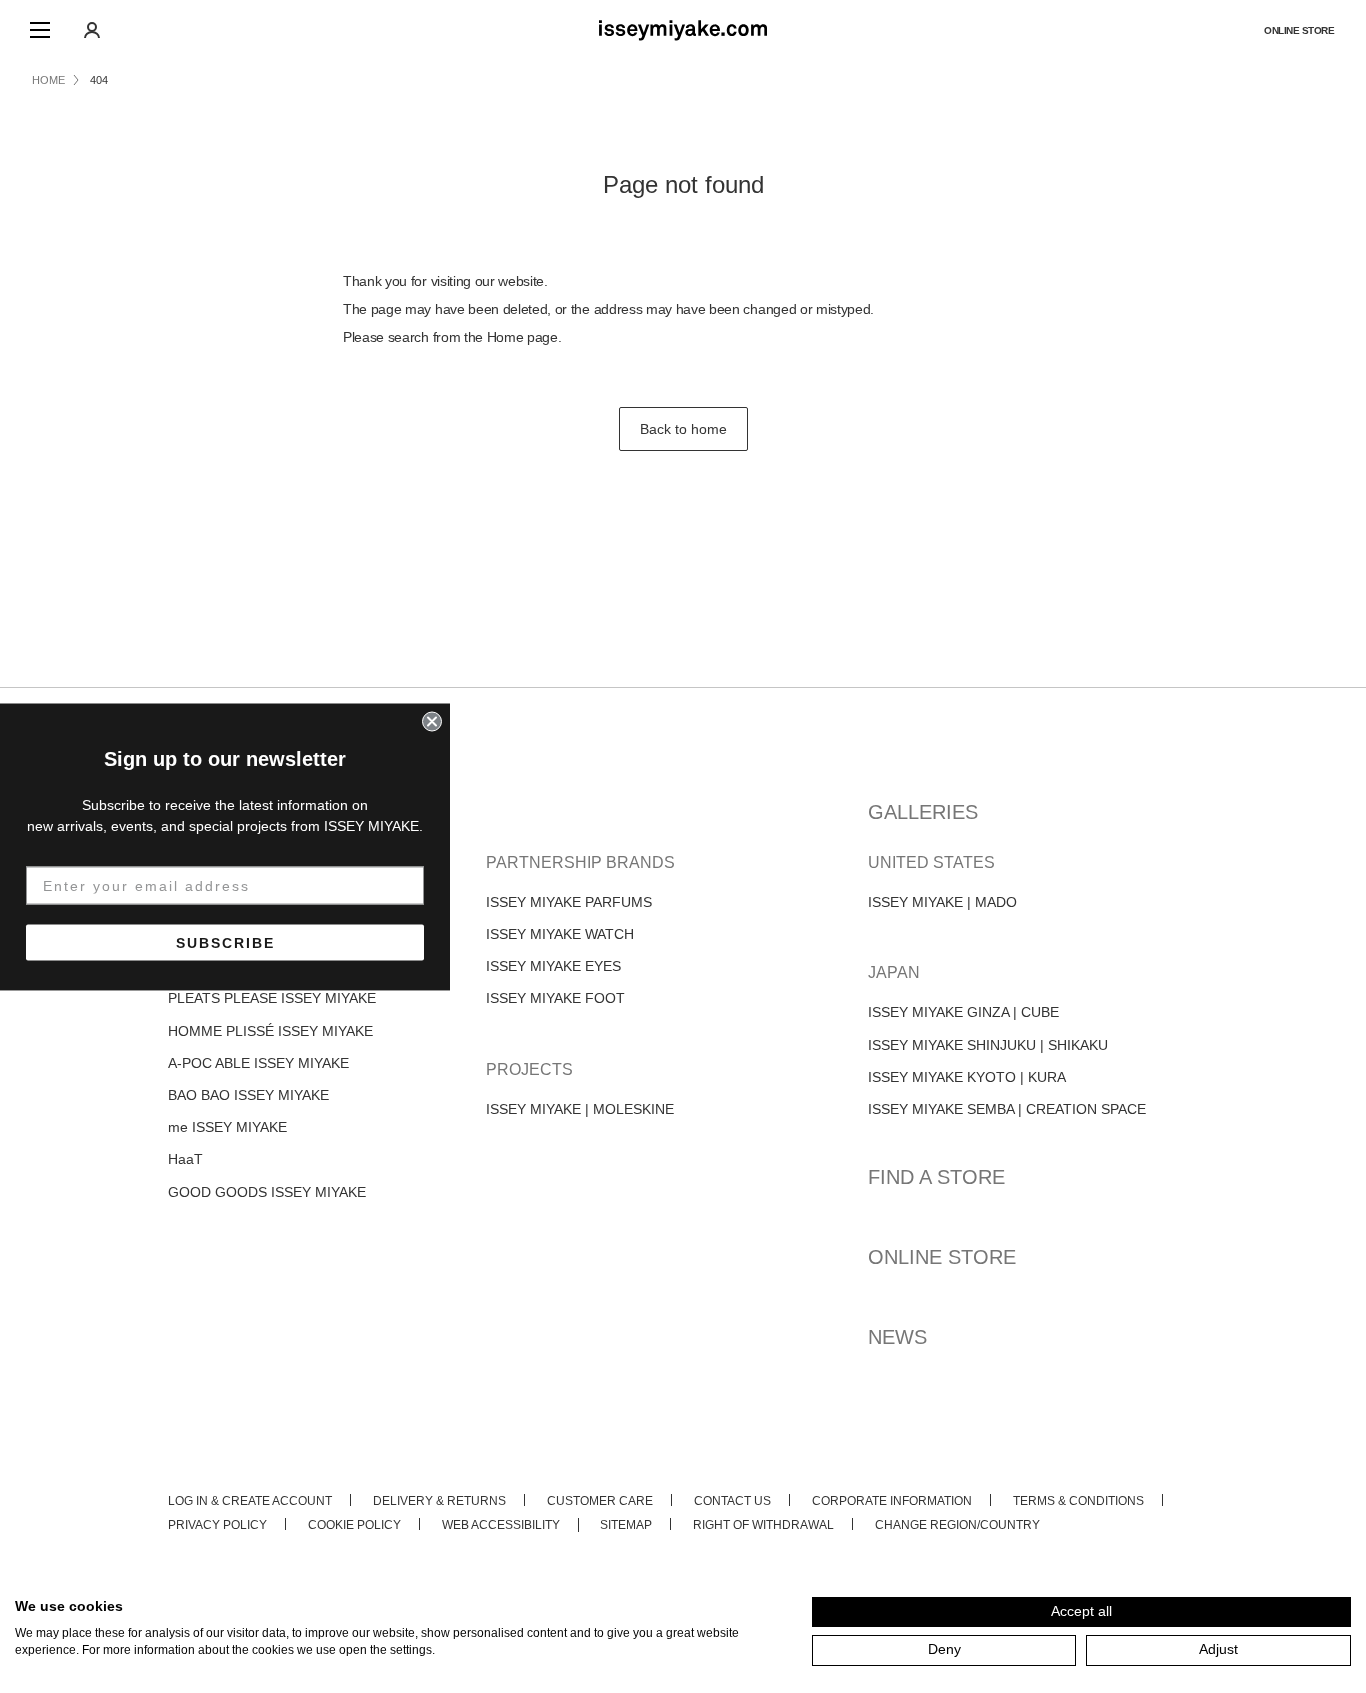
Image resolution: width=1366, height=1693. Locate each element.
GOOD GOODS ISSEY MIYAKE (267, 1192)
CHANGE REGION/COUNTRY (957, 1525)
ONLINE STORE (1299, 30)
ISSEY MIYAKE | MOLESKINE (580, 1109)
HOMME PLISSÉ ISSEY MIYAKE (270, 1031)
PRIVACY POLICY (217, 1525)
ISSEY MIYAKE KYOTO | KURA (967, 1077)
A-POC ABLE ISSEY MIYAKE (258, 1063)
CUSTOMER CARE (600, 1501)
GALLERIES (923, 812)
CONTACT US (732, 1501)
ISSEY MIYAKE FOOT (555, 998)
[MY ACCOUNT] (92, 30)
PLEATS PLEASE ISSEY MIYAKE (272, 998)
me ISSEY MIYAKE (227, 1127)
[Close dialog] (432, 721)
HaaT (185, 1159)
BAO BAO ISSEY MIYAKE (248, 1095)
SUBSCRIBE (225, 942)
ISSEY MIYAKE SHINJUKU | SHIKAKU (988, 1045)
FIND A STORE (936, 1177)
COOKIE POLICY (354, 1525)
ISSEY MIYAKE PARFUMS (569, 902)
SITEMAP (626, 1525)
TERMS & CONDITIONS (1078, 1501)
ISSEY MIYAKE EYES (553, 966)
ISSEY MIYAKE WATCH (560, 934)
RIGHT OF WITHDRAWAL (763, 1525)
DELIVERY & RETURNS (439, 1501)
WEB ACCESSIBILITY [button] (501, 1525)
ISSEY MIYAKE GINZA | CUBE (963, 1012)
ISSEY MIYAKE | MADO (942, 902)
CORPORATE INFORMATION (892, 1501)
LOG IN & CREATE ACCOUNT (250, 1501)
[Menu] (40, 30)
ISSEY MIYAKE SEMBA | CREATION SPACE (1007, 1109)
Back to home (683, 429)
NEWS (897, 1337)
